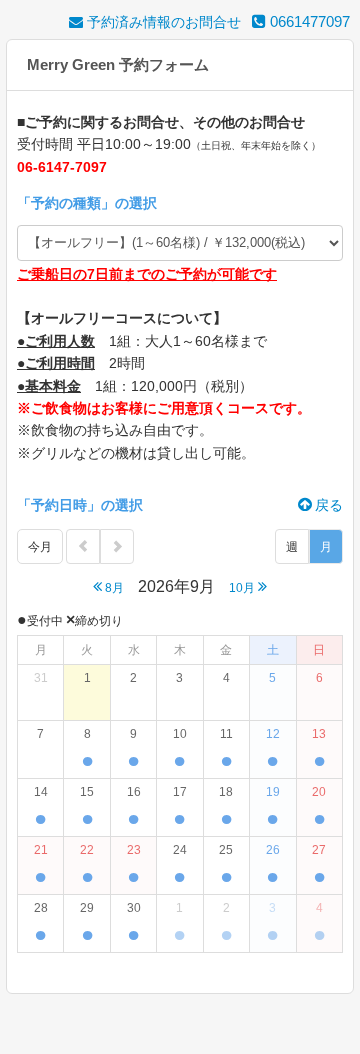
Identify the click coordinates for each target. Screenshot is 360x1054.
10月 (243, 588)
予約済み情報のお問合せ (162, 22)
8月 (113, 588)
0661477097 (308, 21)
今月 (40, 547)
